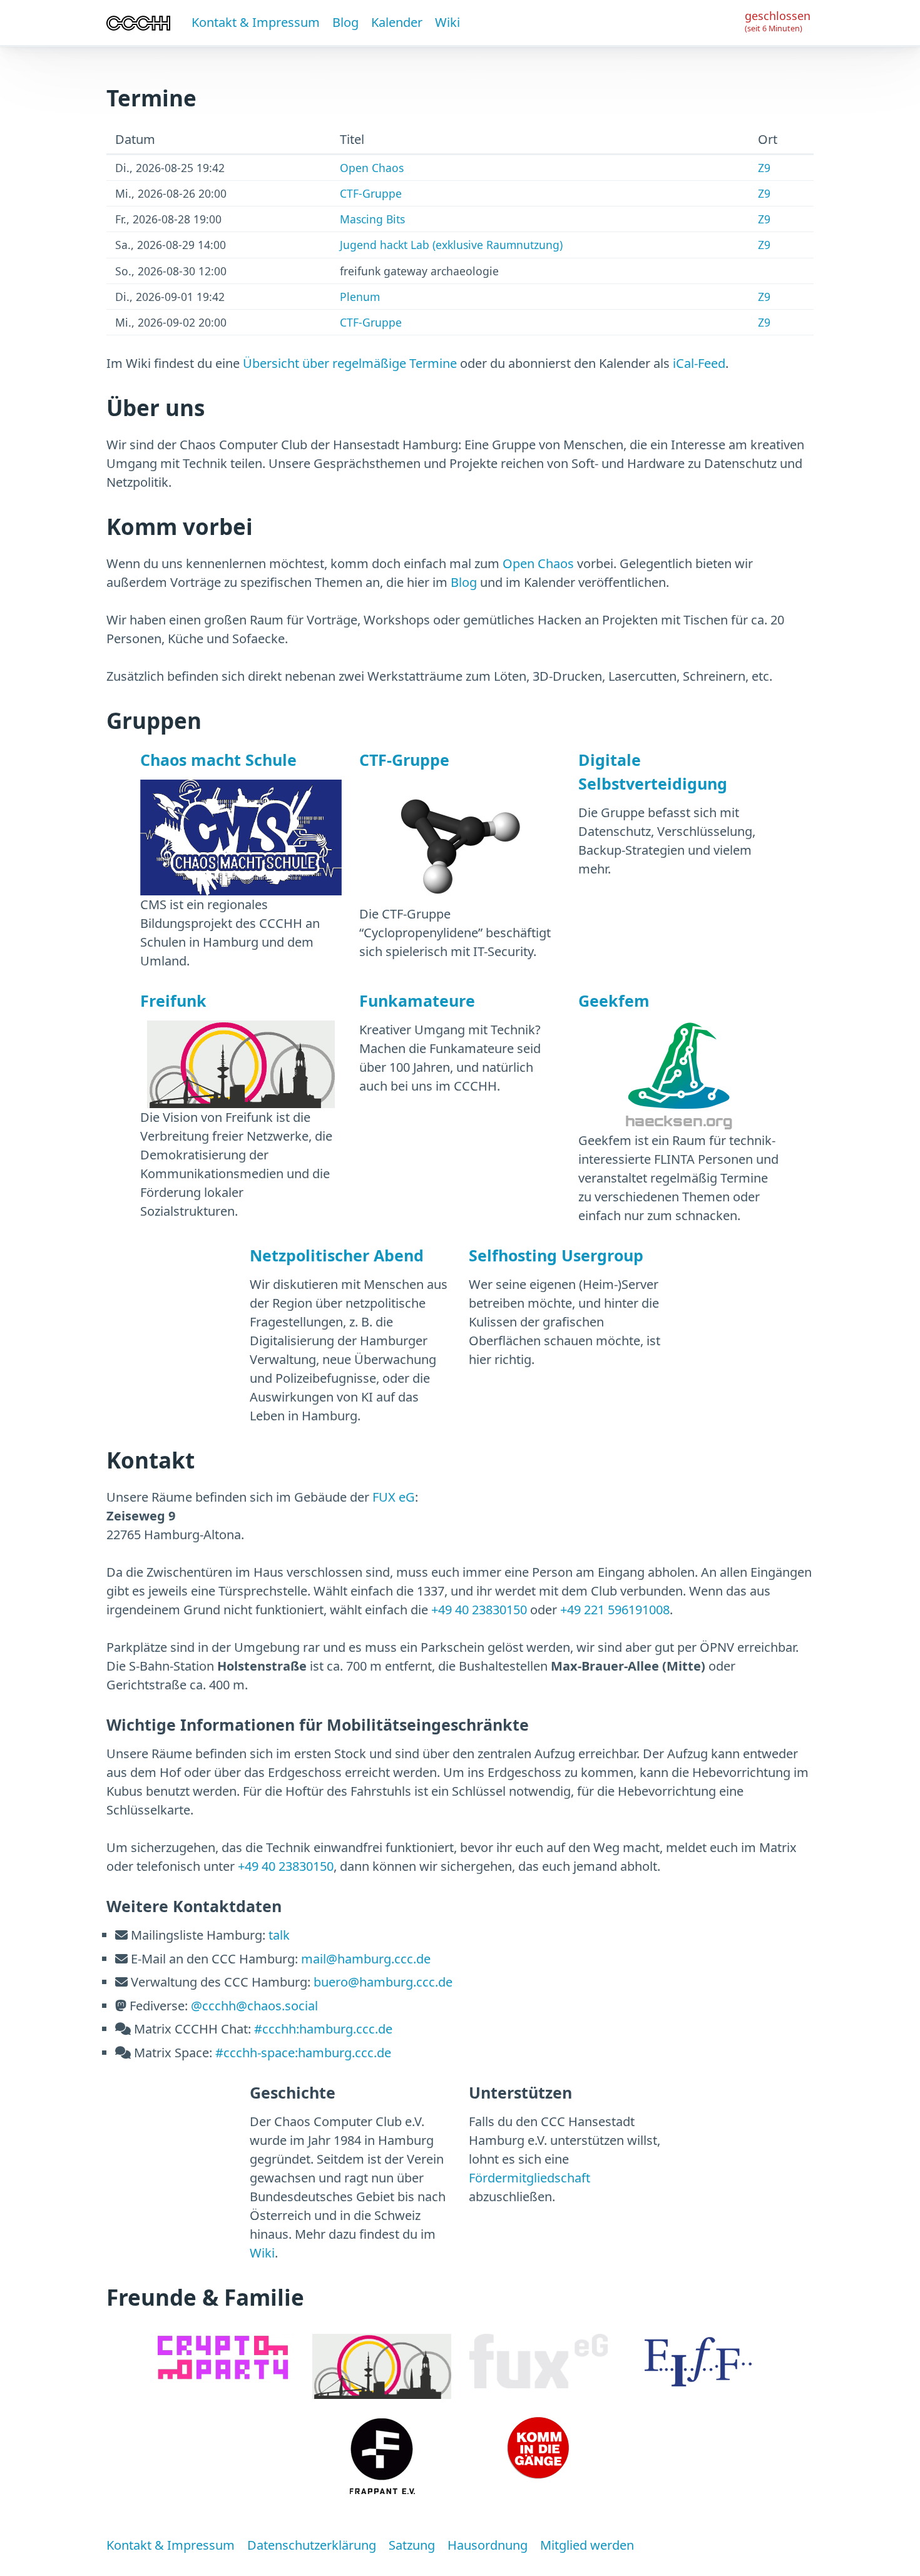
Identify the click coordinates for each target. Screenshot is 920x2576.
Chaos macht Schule (218, 760)
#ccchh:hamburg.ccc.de (323, 2029)
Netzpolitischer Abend (337, 1255)
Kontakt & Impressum (256, 22)
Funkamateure (417, 1000)
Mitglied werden (587, 2545)
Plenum (360, 297)
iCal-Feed (699, 363)
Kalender (397, 22)
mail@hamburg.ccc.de (366, 1959)
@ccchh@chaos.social (254, 2006)
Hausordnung (488, 2545)
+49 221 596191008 (615, 1610)
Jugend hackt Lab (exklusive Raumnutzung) (451, 245)
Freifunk (173, 1000)
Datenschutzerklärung (312, 2545)
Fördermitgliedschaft (529, 2178)
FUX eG (394, 1497)
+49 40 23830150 (479, 1610)
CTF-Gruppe (371, 193)
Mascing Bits (372, 219)
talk (279, 1935)
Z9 (764, 168)
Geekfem (614, 1000)
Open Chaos (372, 168)
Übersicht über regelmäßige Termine (350, 363)
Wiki (447, 22)
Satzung (412, 2545)
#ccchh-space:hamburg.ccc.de (303, 2053)
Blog (345, 22)
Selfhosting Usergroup (556, 1255)
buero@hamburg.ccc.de (383, 1982)
